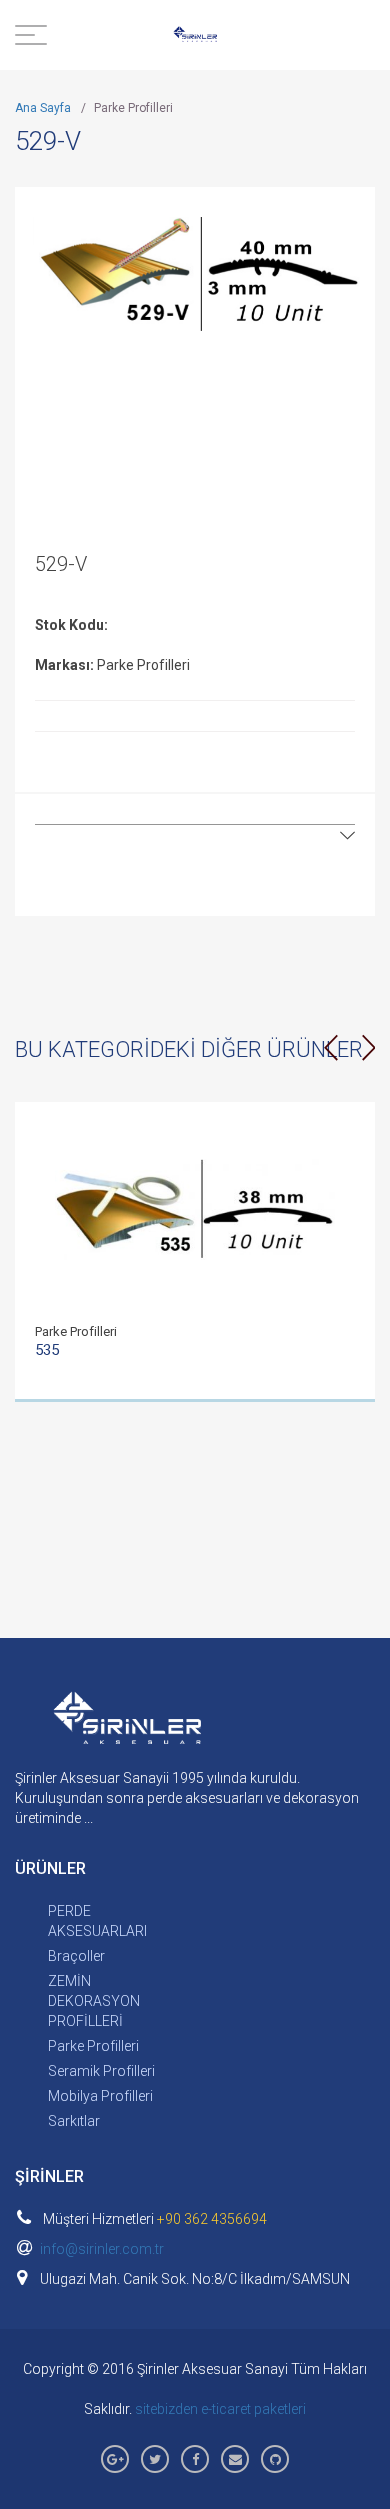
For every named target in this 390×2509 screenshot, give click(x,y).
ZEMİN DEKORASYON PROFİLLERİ (94, 2001)
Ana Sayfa (43, 108)
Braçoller (76, 1956)
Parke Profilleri (93, 2046)
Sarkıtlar (74, 2121)
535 (47, 1350)
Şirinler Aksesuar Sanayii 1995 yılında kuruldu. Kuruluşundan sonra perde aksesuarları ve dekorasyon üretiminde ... (187, 1798)
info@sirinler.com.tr (102, 2249)
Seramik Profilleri (101, 2071)
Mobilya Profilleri (100, 2096)
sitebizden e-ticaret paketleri (220, 2409)
